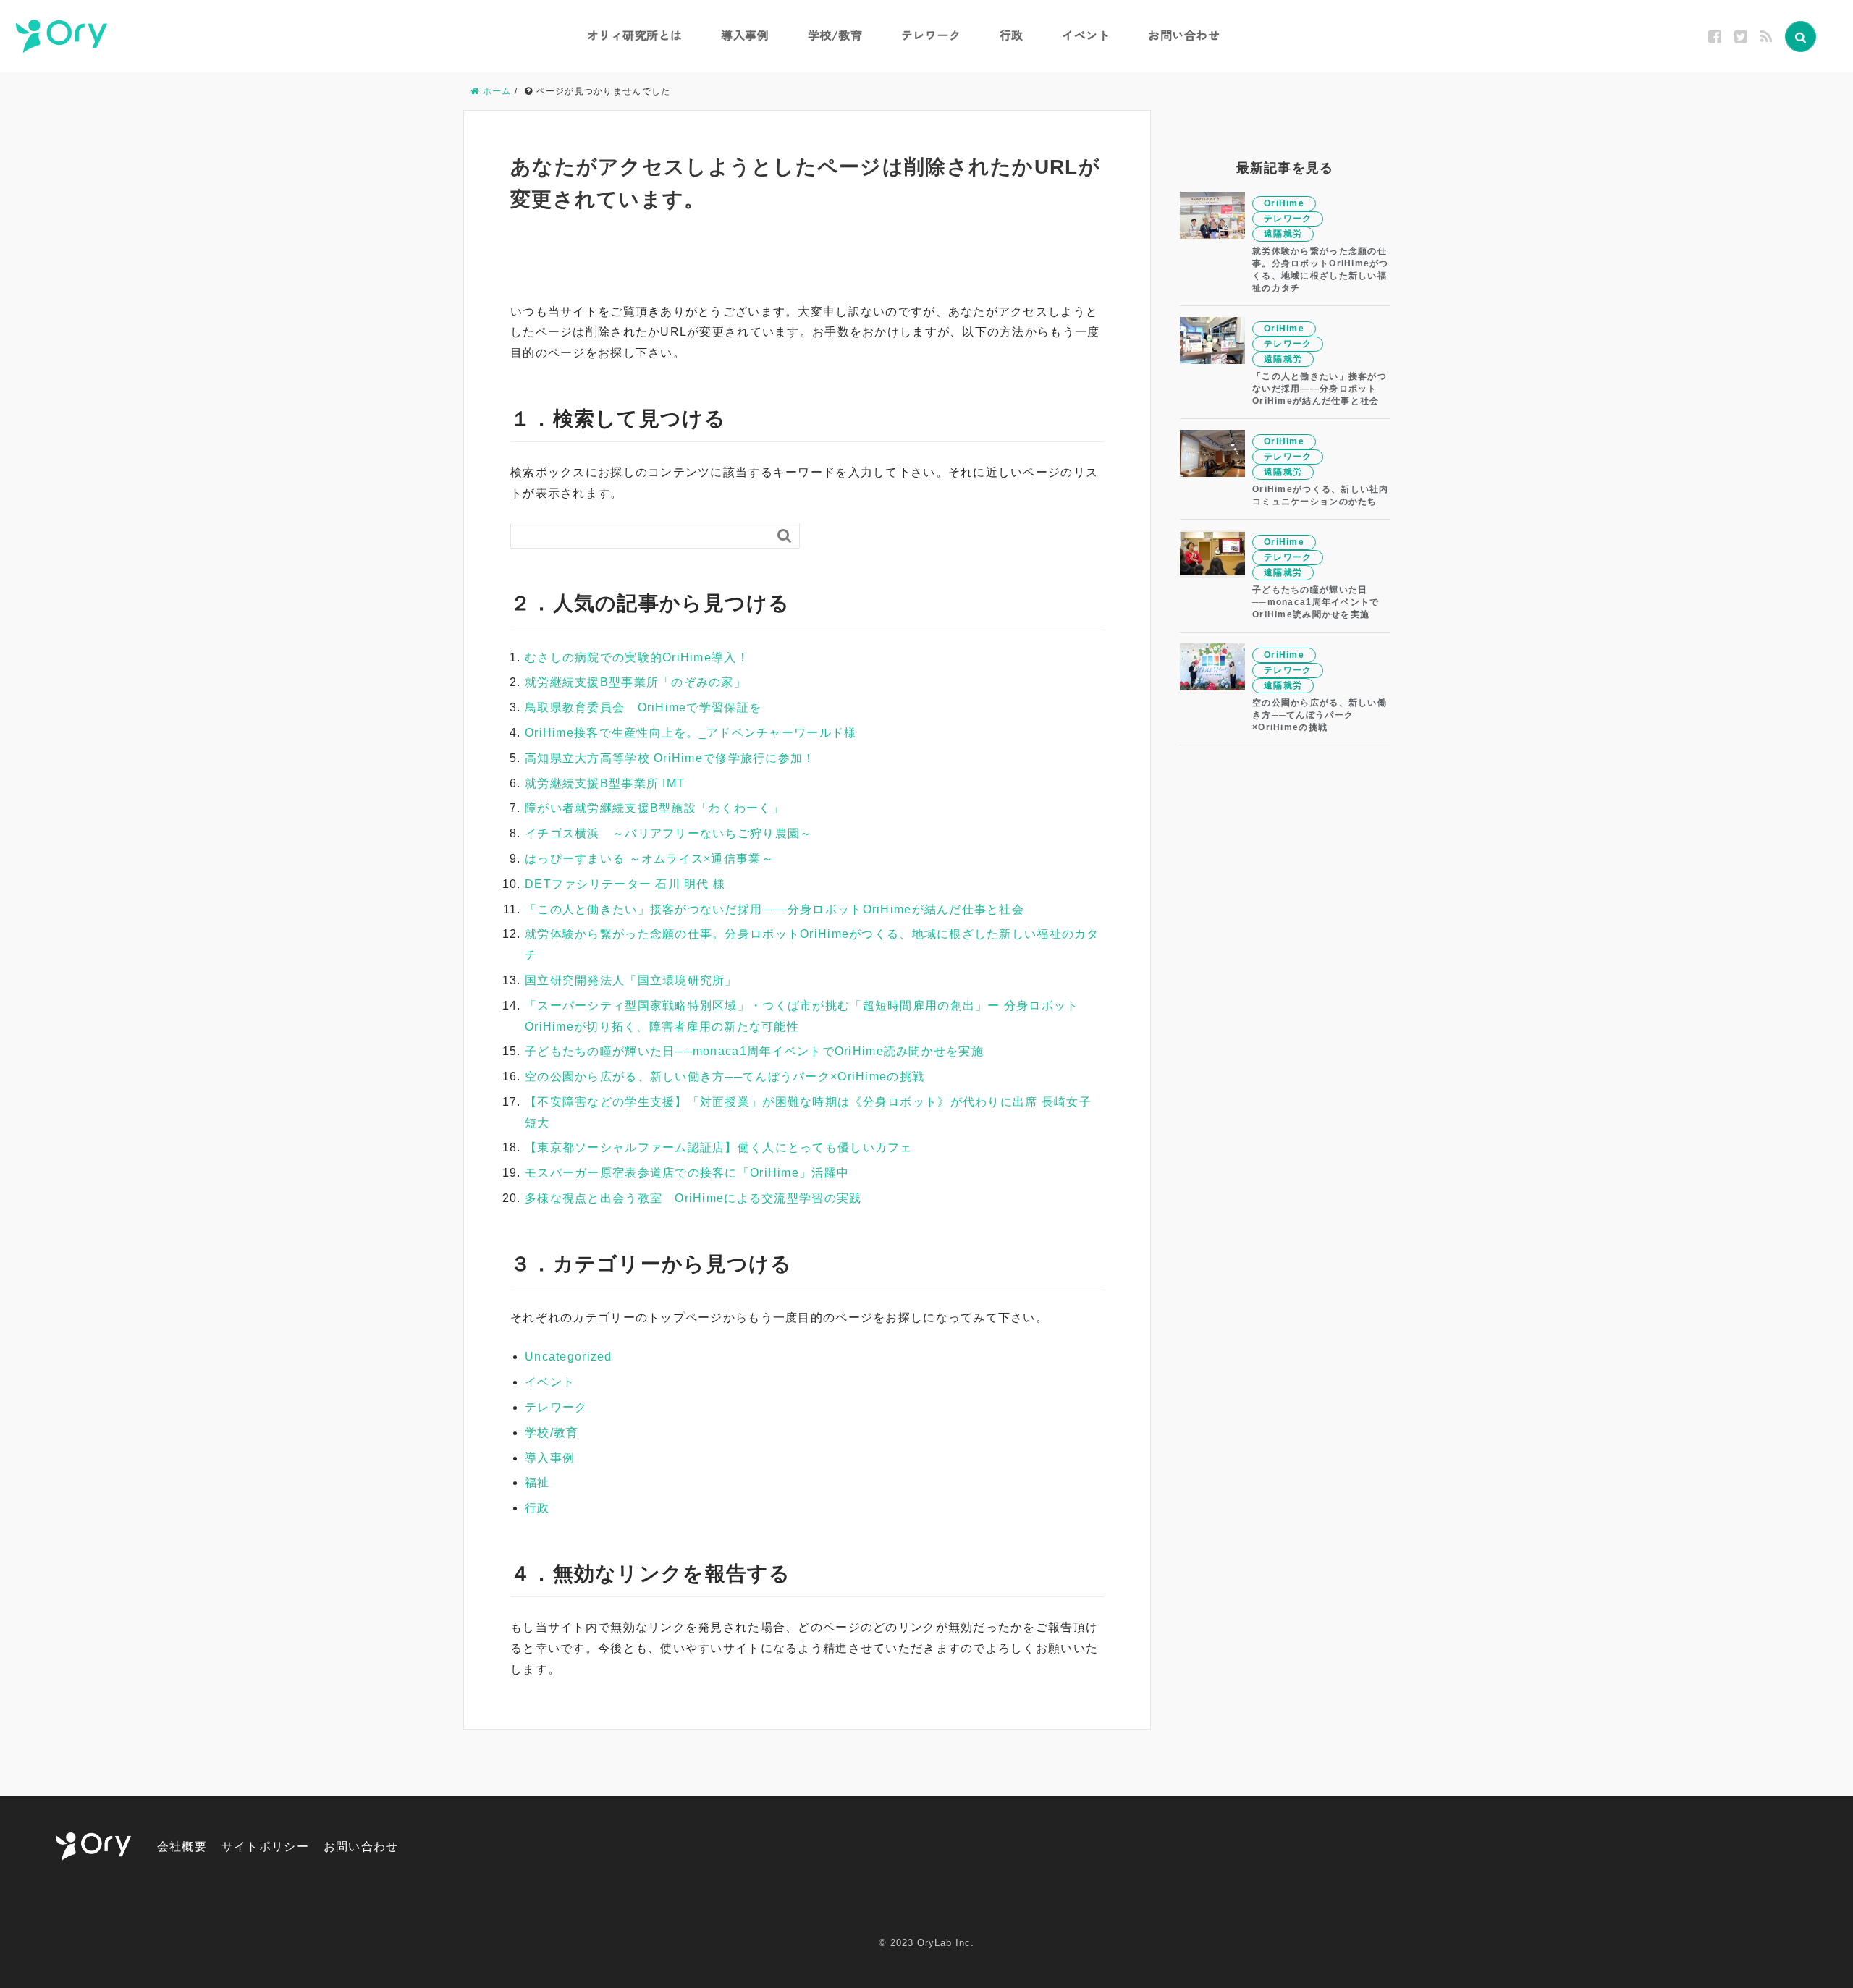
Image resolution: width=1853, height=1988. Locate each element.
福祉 (537, 1482)
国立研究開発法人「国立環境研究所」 (631, 980)
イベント (1086, 35)
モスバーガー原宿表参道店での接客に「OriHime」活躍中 (687, 1173)
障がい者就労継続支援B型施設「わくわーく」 (654, 808)
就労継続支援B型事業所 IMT (605, 783)
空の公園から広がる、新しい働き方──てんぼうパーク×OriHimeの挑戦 (725, 1077)
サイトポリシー (265, 1847)
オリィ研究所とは (635, 35)
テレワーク (931, 35)
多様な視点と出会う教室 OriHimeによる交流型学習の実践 (693, 1198)
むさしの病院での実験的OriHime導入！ (637, 657)
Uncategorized (569, 1357)
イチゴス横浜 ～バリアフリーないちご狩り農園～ (668, 833)
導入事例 (745, 35)
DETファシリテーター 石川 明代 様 (625, 884)
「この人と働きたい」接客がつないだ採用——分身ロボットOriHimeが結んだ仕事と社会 (774, 909)
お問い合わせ (1184, 35)
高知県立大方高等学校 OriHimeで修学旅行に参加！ (670, 758)
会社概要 (182, 1847)
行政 (1012, 35)
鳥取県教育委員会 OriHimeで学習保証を (643, 707)
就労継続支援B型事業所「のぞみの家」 (636, 682)
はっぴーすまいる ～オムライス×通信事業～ (649, 859)
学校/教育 (835, 35)
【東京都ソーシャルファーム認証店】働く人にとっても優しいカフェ (719, 1147)
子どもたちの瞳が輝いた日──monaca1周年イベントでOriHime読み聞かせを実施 (754, 1051)
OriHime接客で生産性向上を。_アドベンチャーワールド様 (691, 733)
